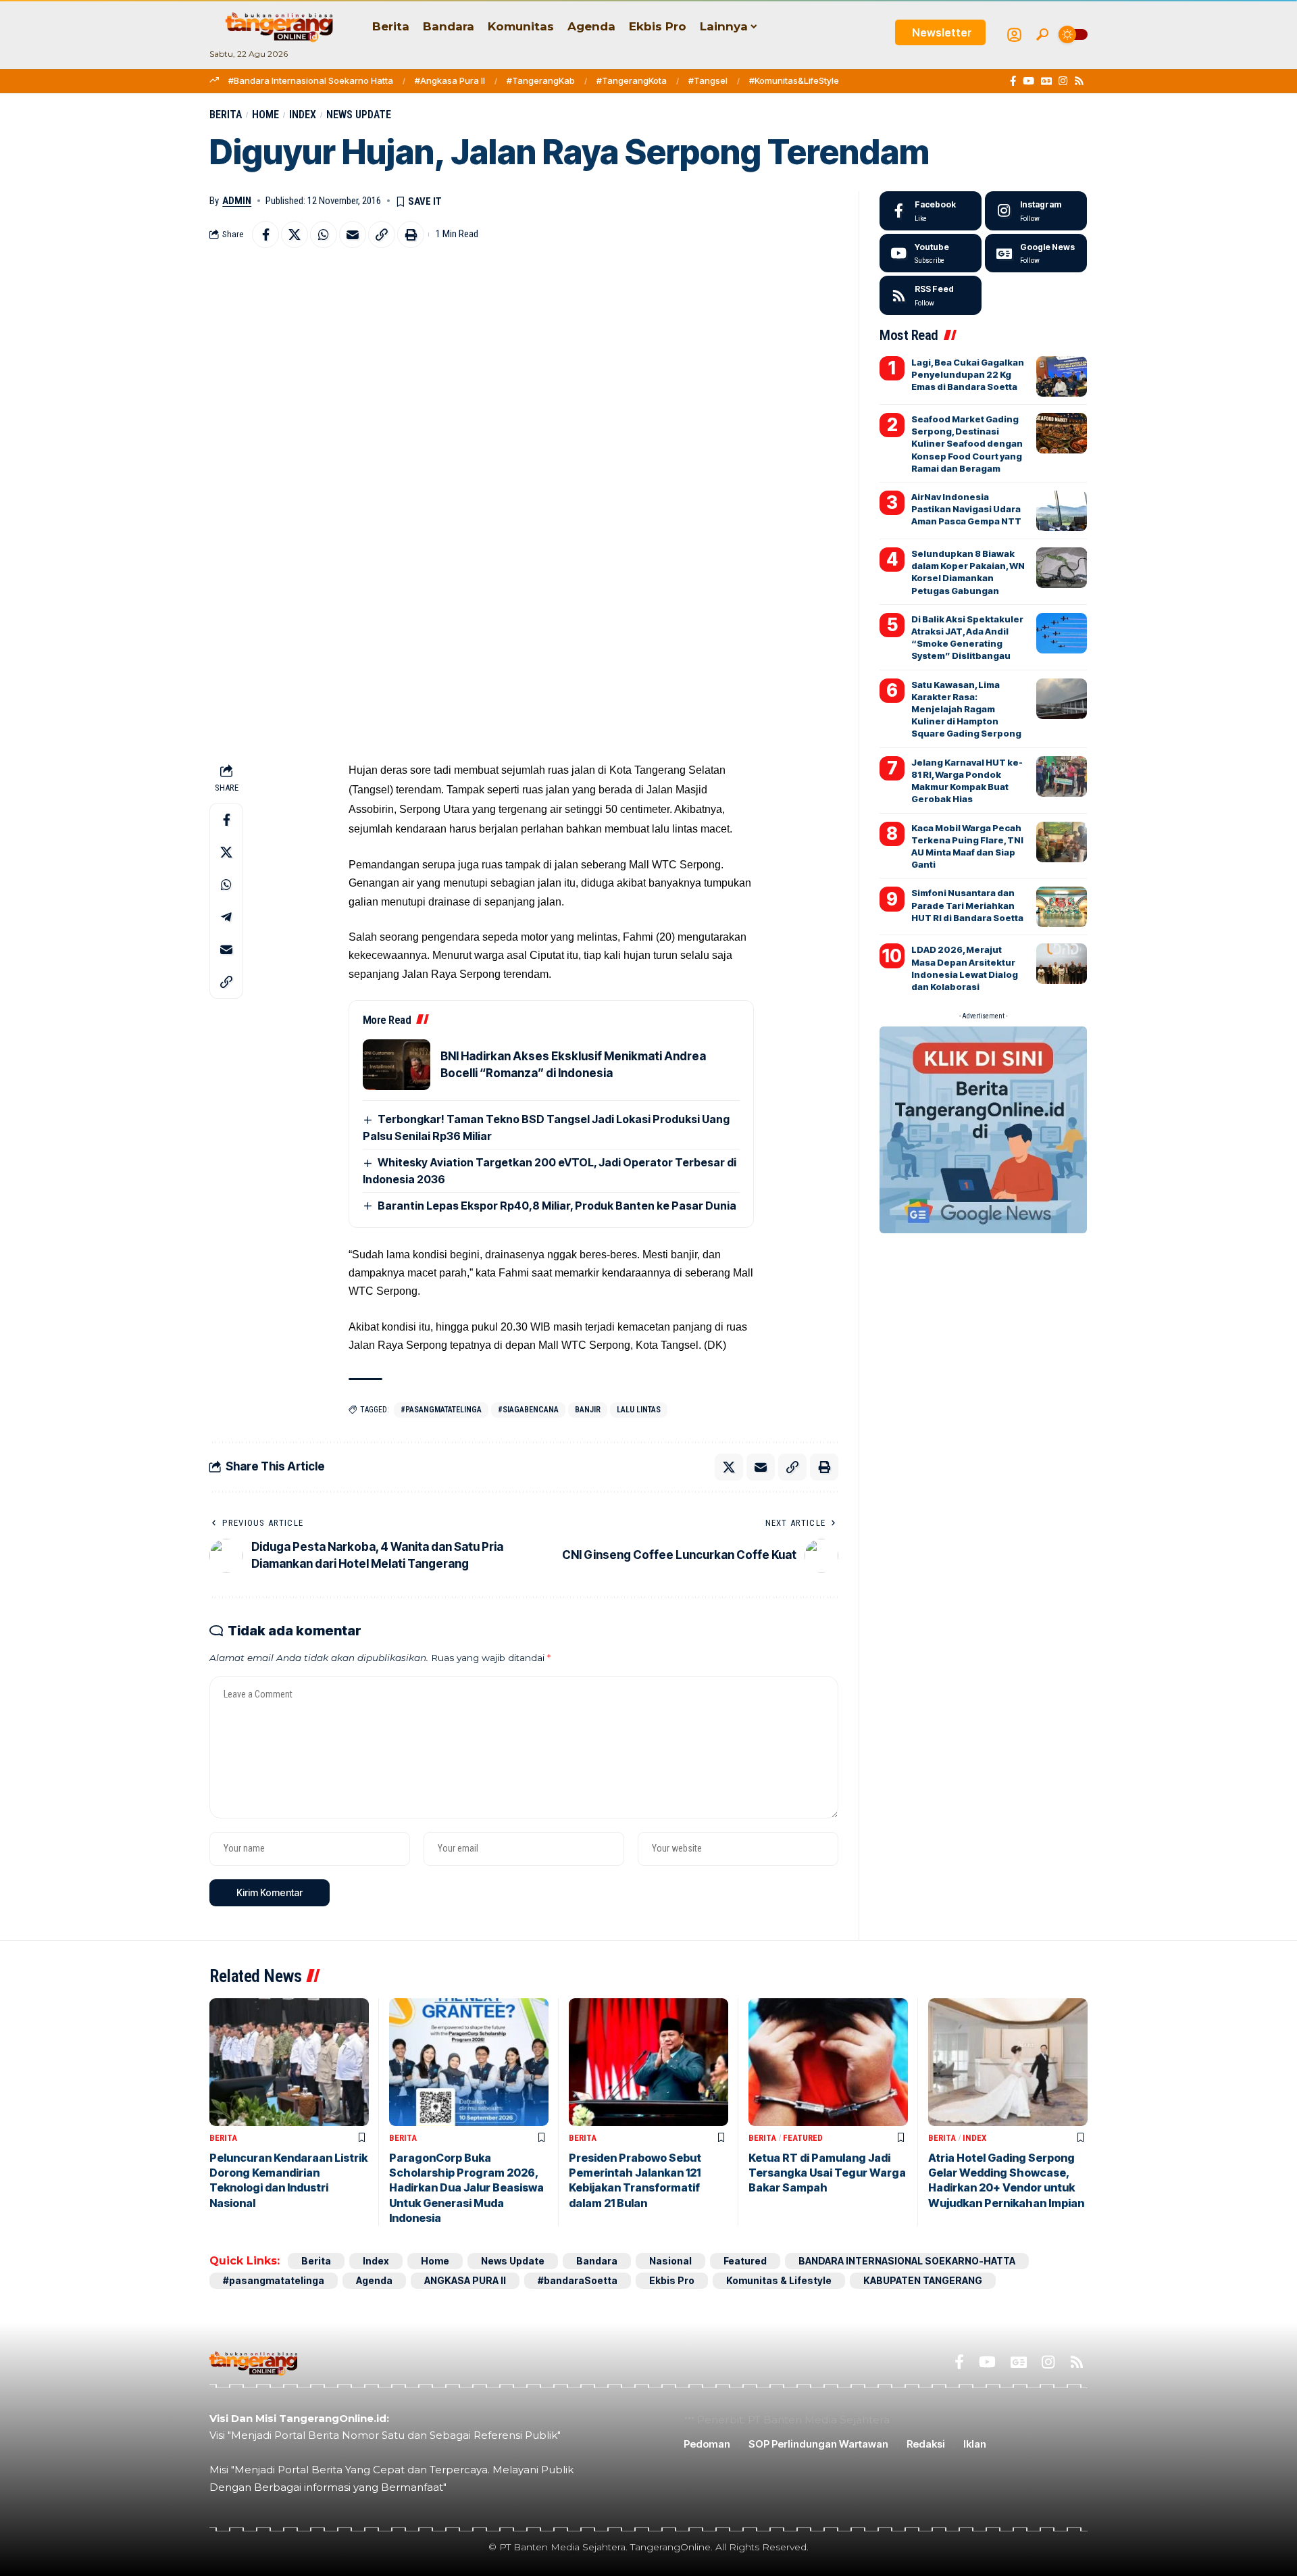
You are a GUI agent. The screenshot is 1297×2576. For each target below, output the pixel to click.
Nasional (670, 2261)
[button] (1042, 34)
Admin (237, 201)
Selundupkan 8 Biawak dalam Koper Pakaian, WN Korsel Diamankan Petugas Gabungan (968, 572)
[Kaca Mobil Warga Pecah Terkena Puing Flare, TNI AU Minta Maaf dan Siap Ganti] (1062, 842)
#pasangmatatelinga (441, 1410)
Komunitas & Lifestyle (779, 2280)
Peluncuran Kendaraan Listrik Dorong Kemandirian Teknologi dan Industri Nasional (288, 2180)
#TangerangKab (541, 80)
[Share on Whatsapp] (324, 234)
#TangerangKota (632, 80)
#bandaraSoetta (578, 2280)
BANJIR (588, 1410)
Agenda (374, 2280)
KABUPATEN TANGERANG (923, 2280)
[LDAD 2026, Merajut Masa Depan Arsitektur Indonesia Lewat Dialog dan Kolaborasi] (1062, 964)
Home (265, 115)
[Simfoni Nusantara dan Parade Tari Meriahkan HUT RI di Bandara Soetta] (1062, 907)
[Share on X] (295, 234)
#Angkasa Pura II (450, 80)
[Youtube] (931, 253)
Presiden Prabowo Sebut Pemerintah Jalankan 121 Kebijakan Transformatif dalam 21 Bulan (635, 2180)
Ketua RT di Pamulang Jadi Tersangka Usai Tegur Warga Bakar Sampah (827, 2173)
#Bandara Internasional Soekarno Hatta (311, 80)
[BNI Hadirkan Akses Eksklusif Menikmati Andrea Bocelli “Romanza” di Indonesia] (397, 1065)
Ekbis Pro (672, 2280)
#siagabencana (528, 1410)
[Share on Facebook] (265, 234)
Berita (226, 115)
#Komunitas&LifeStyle (794, 80)
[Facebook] (1013, 81)
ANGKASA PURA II (465, 2280)
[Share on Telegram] (226, 917)
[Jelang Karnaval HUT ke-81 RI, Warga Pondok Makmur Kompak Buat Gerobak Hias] (1062, 776)
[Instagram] (1063, 81)
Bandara (597, 2261)
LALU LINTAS (639, 1410)
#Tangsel (708, 80)
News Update (359, 115)
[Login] (1014, 35)
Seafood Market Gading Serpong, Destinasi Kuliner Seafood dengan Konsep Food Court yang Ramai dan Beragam (967, 444)
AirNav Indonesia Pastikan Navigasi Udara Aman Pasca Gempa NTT (966, 509)
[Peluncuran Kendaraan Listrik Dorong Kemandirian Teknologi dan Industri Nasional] (289, 2062)
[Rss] (1079, 81)
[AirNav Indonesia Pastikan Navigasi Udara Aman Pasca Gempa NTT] (1062, 511)
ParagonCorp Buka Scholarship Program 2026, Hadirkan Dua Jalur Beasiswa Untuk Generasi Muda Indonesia (466, 2188)
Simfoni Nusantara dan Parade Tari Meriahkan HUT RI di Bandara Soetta (967, 905)
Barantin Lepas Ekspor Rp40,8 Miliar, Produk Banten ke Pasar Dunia (557, 1206)
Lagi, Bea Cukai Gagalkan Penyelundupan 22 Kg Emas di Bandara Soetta (968, 374)
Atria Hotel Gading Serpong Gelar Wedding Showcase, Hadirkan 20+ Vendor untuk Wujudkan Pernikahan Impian (1006, 2180)
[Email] (353, 234)
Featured (803, 2138)
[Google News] (1046, 81)
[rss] (931, 295)
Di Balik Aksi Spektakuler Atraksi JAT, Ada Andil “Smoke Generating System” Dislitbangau (967, 638)
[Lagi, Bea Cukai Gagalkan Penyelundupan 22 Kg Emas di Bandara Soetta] (1062, 376)
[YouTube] (1028, 81)
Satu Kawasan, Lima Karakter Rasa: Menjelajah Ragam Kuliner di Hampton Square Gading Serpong (966, 709)
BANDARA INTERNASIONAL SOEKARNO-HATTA (907, 2261)
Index (303, 115)
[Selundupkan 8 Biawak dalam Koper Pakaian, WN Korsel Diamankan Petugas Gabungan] (1062, 568)
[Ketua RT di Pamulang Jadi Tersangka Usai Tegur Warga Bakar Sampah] (828, 2062)
